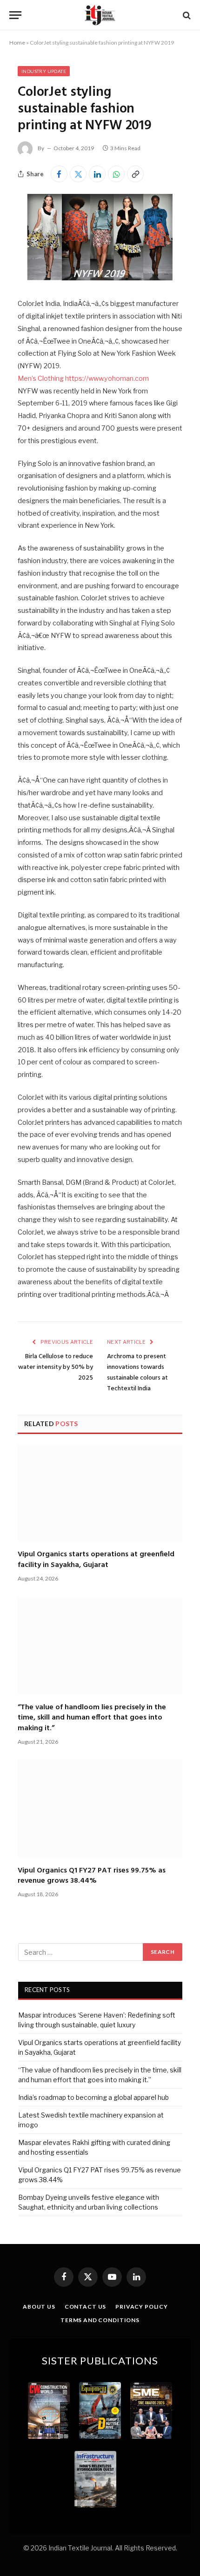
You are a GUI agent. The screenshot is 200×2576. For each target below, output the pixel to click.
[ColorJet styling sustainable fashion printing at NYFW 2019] (100, 278)
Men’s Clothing (41, 378)
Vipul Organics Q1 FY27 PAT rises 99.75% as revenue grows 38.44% (92, 1876)
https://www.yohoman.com (107, 378)
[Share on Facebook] (59, 174)
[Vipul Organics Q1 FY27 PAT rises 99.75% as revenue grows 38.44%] (100, 1809)
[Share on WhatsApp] (116, 174)
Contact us (85, 2307)
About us (39, 2307)
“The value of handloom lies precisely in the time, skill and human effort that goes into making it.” (92, 1718)
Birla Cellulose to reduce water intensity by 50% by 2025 (56, 1367)
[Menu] (15, 15)
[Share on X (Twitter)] (78, 174)
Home (17, 43)
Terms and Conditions (100, 2320)
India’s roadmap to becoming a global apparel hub (93, 2097)
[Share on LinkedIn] (97, 174)
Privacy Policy (142, 2307)
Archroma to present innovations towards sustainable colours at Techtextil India (137, 1373)
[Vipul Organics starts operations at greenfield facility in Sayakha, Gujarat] (100, 1493)
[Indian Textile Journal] (100, 15)
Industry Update (44, 71)
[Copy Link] (135, 174)
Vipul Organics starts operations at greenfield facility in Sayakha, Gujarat (96, 1560)
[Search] (186, 15)
